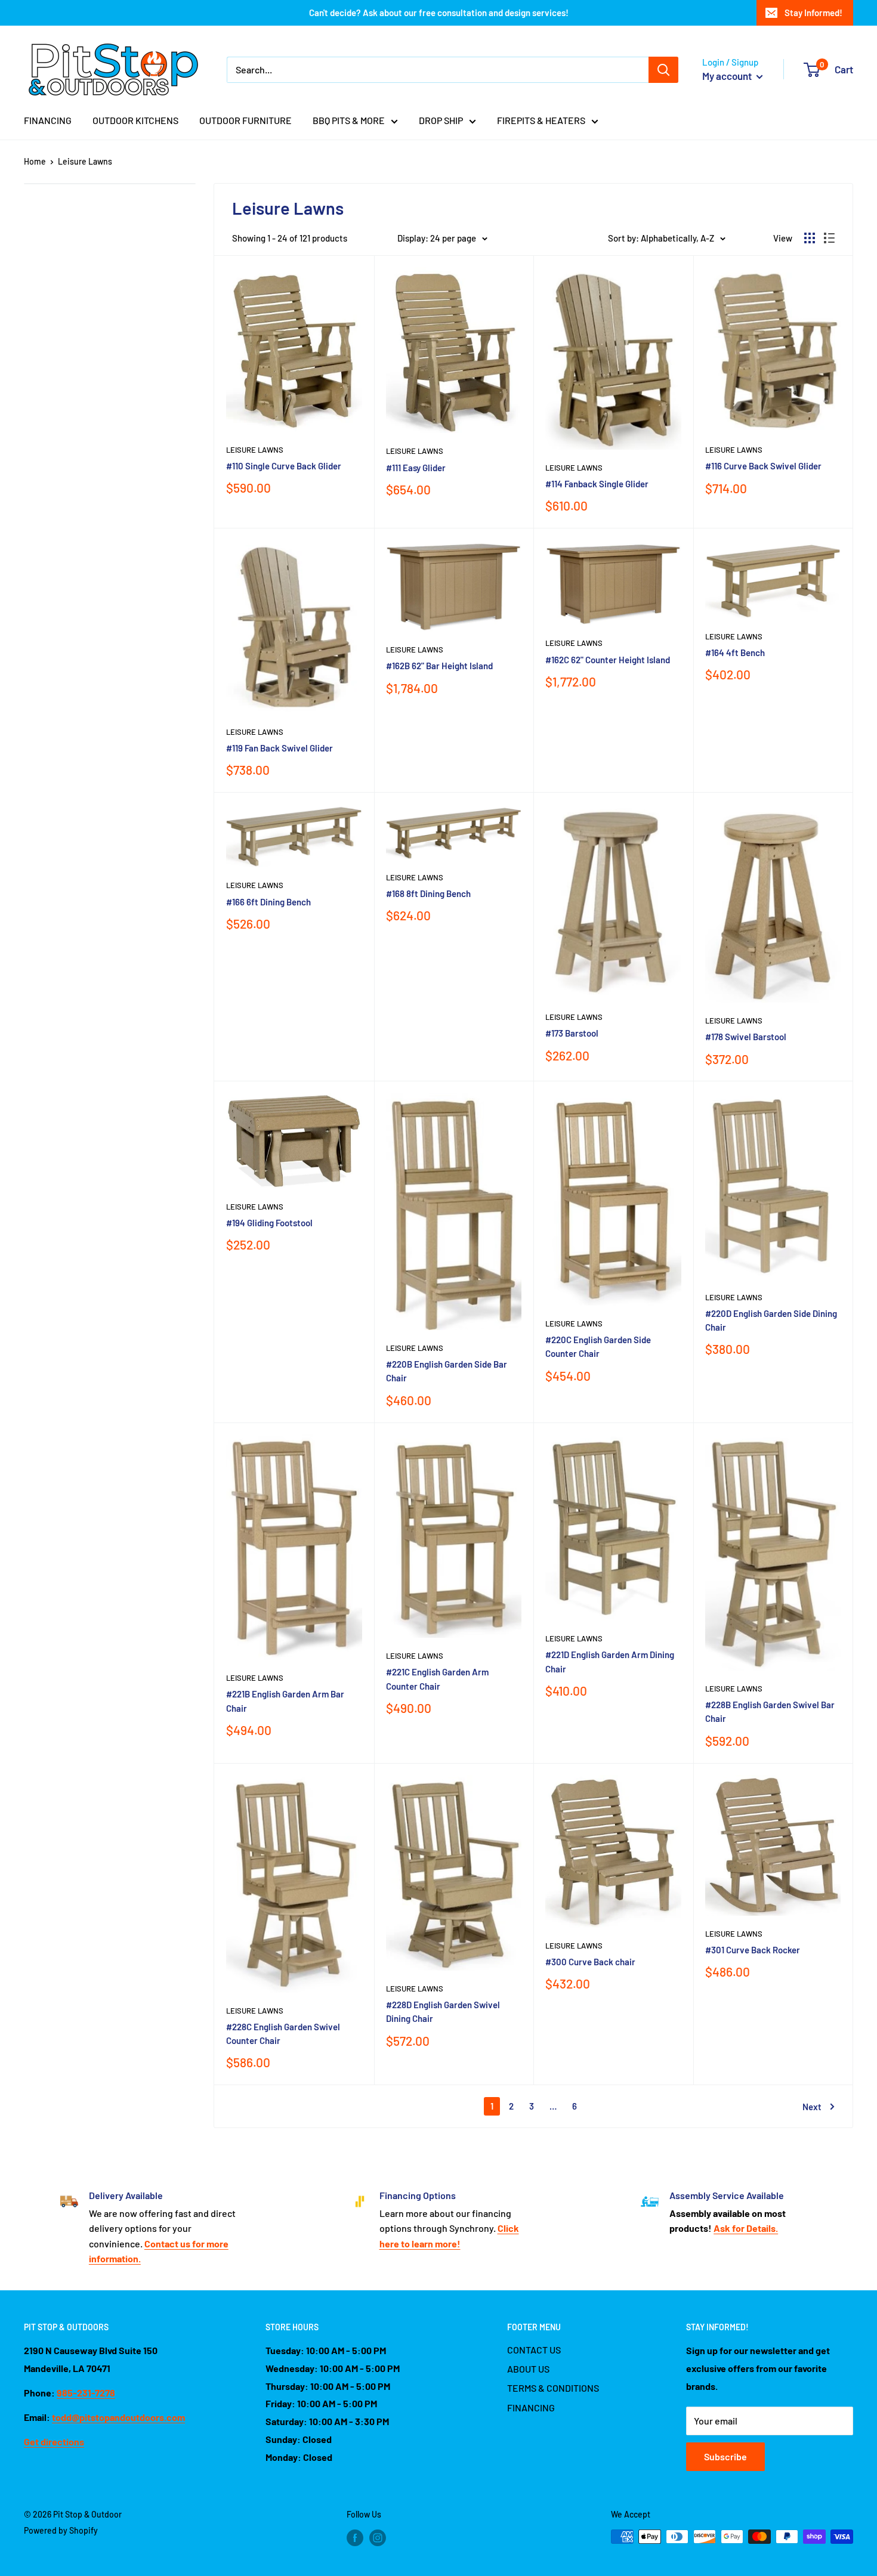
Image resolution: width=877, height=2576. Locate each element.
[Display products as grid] (810, 238)
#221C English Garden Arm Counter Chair (437, 1679)
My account (728, 76)
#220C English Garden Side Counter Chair (598, 1346)
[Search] (663, 70)
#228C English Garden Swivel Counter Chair (283, 2034)
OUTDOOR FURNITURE (246, 120)
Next (812, 2107)
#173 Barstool (572, 1033)
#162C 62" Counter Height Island (608, 660)
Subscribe (725, 2456)
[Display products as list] (829, 238)
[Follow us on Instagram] (378, 2538)
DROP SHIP (441, 120)
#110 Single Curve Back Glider (284, 466)
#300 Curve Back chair (590, 1962)
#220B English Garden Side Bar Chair (447, 1371)
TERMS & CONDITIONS (553, 2388)
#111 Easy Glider (416, 468)
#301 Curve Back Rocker (753, 1950)
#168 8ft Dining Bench (428, 893)
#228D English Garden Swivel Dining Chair (443, 2011)
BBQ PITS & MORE (349, 120)
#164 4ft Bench (735, 652)
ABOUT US (528, 2369)
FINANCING (48, 120)
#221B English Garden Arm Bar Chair (285, 1701)
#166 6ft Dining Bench (268, 902)
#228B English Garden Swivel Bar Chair (770, 1711)
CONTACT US (534, 2350)
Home (35, 161)
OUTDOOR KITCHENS (135, 120)
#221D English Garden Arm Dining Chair (610, 1661)
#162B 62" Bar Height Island (439, 666)
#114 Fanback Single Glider (597, 484)
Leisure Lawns (85, 161)
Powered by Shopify (61, 2530)
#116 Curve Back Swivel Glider (763, 466)
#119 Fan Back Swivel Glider (280, 748)
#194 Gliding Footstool (269, 1223)
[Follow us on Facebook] (355, 2538)
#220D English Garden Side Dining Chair (771, 1320)
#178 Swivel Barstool (746, 1037)
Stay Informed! (813, 13)
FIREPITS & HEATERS (541, 120)
